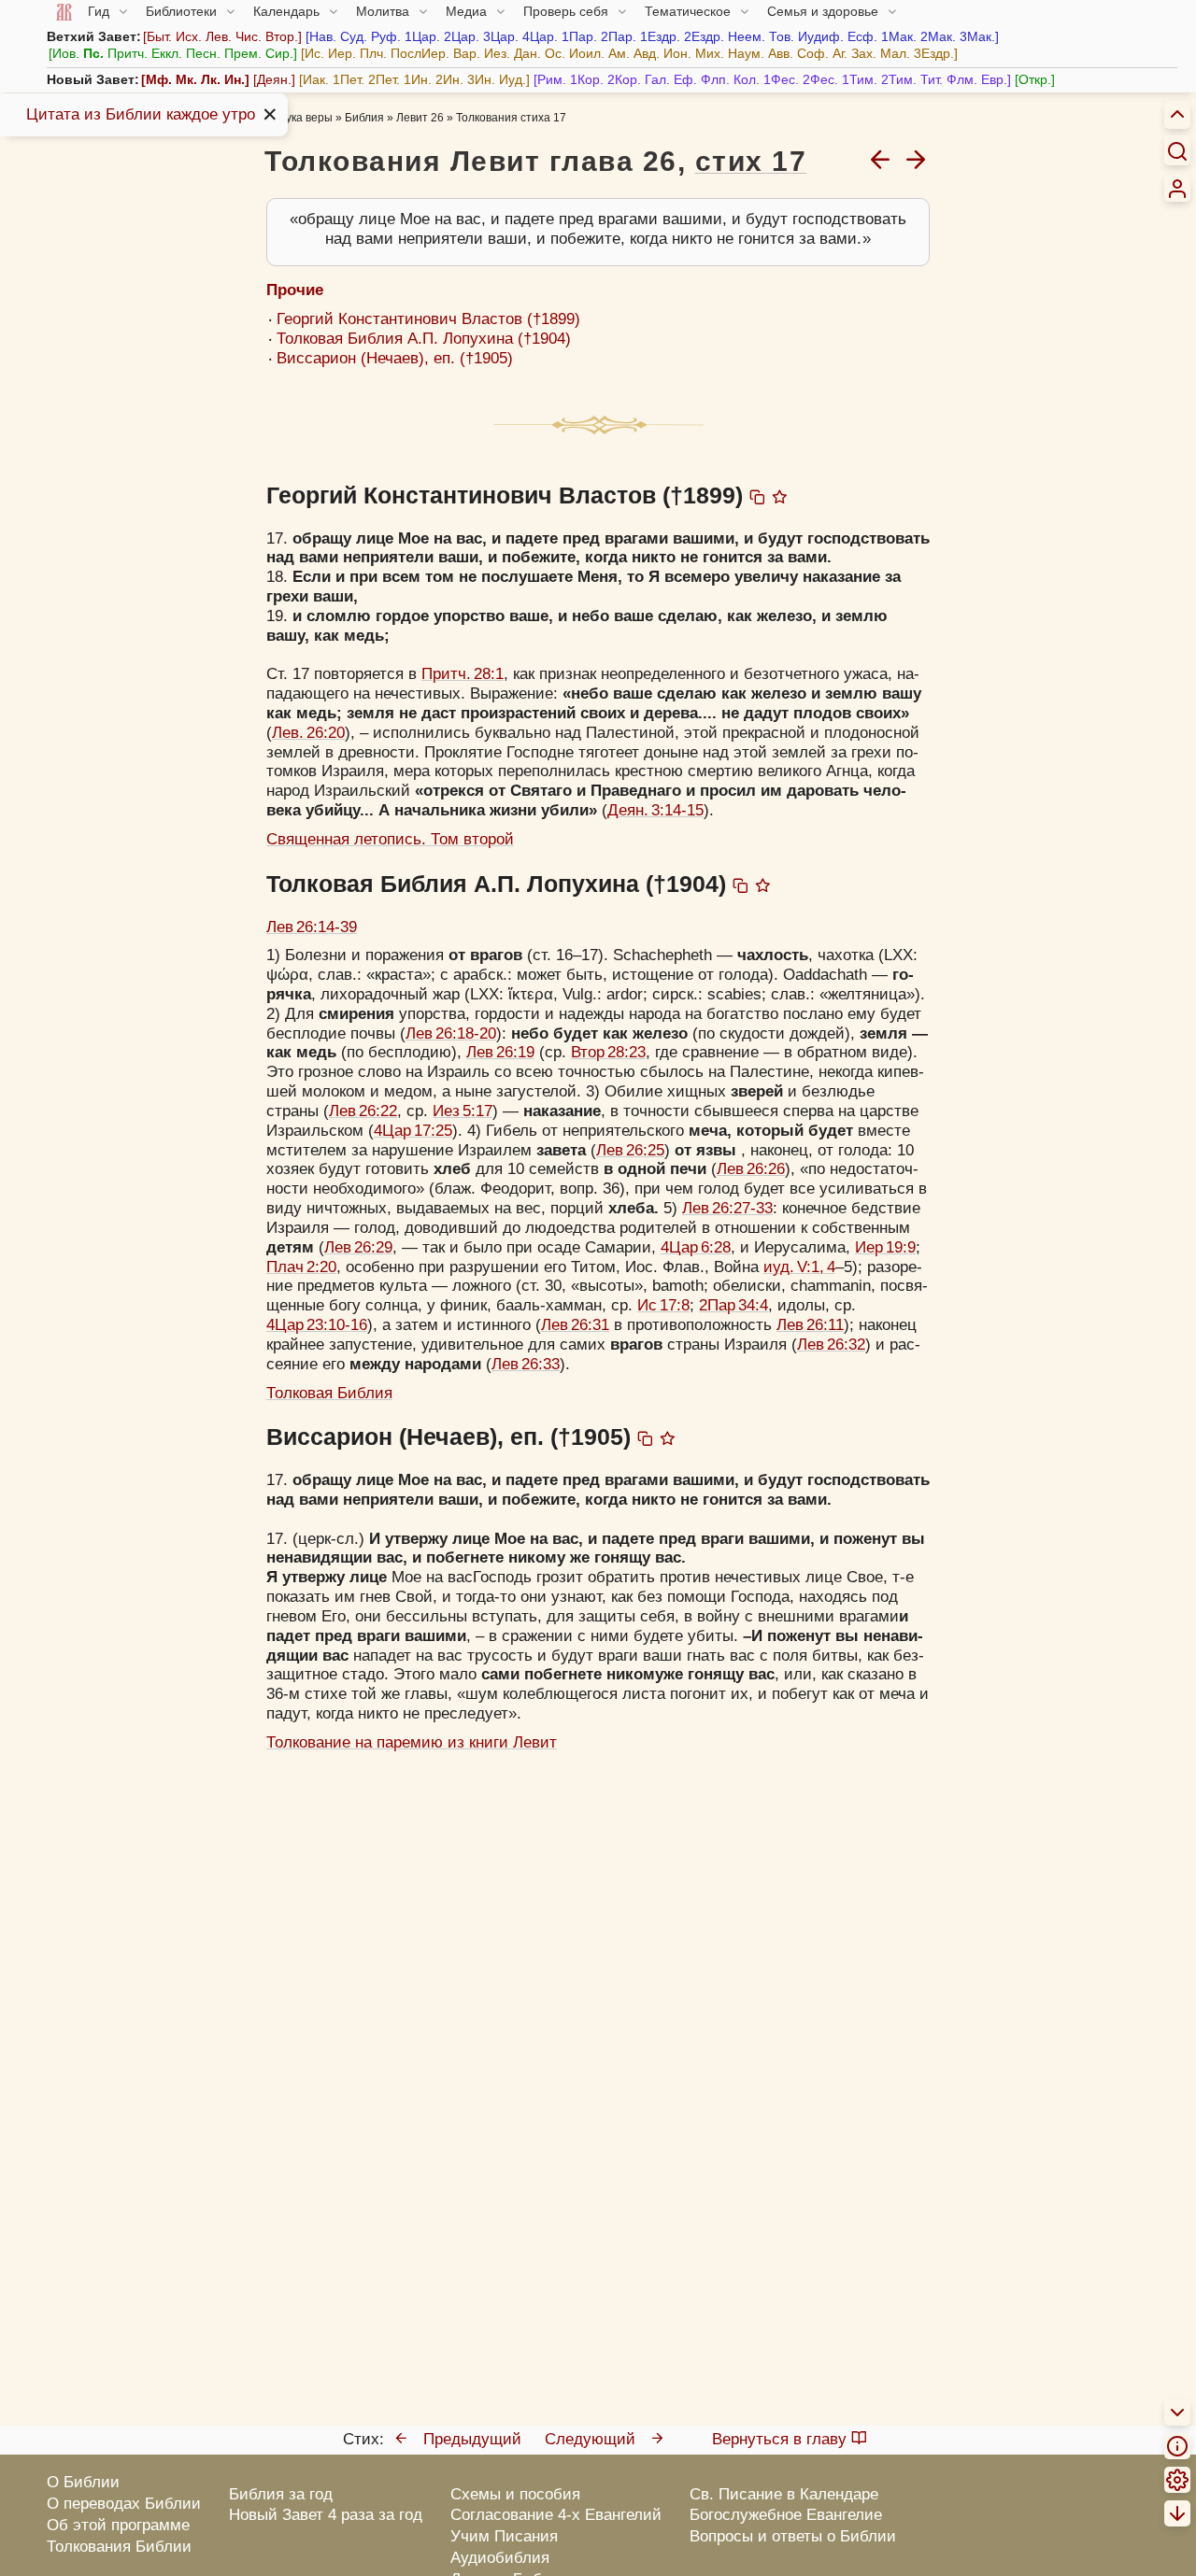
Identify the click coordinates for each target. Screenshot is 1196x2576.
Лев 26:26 (751, 1169)
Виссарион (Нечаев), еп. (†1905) (395, 358)
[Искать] (1177, 150)
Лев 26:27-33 (727, 1208)
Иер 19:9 (885, 1247)
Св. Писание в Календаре (784, 2494)
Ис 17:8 (663, 1305)
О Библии (83, 2482)
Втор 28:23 (608, 1052)
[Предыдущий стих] (880, 159)
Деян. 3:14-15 (655, 810)
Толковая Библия (329, 1393)
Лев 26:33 (526, 1364)
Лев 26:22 (363, 1111)
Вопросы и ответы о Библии (793, 2536)
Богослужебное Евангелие (786, 2515)
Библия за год (281, 2494)
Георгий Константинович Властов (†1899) (428, 319)
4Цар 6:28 (696, 1247)
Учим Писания (504, 2536)
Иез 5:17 (463, 1111)
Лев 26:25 (630, 1150)
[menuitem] (1177, 189)
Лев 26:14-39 (312, 927)
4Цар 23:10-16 (317, 1325)
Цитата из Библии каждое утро (141, 114)
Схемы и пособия (515, 2494)
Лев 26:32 (831, 1345)
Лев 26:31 (575, 1325)
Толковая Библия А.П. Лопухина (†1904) (424, 339)
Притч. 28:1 (463, 674)
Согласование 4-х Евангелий (556, 2515)
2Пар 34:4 (733, 1305)
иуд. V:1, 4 (799, 1267)
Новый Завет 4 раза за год (326, 2515)
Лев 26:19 (500, 1052)
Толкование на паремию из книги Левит (412, 1742)
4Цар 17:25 (413, 1131)
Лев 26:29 (358, 1247)
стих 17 (751, 161)
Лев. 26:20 (308, 733)
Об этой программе (118, 2525)
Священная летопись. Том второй (390, 839)
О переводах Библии (124, 2504)
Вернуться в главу (779, 2439)
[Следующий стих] (916, 159)
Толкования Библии (119, 2547)
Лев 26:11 (810, 1325)
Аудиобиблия (500, 2558)
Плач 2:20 (301, 1267)
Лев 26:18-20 (451, 1033)
